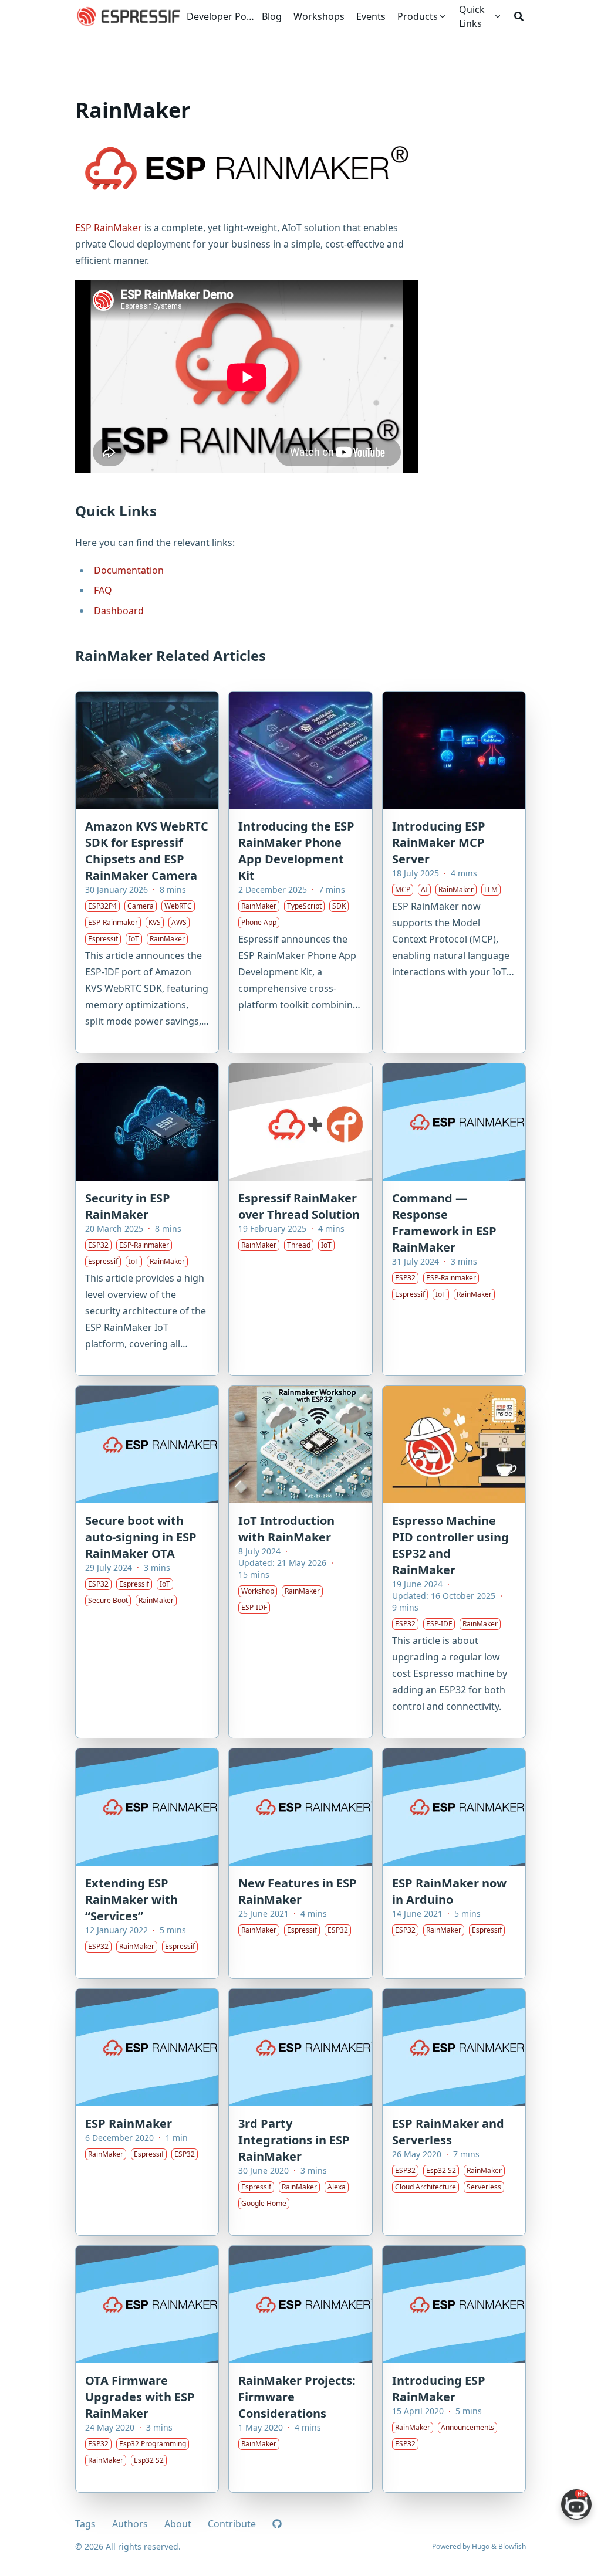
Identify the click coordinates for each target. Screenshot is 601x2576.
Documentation (129, 570)
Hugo (481, 2546)
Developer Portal (222, 16)
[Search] (519, 16)
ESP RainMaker (109, 228)
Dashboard (119, 611)
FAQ (103, 590)
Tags (85, 2524)
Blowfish (512, 2546)
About (178, 2524)
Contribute (232, 2524)
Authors (130, 2524)
